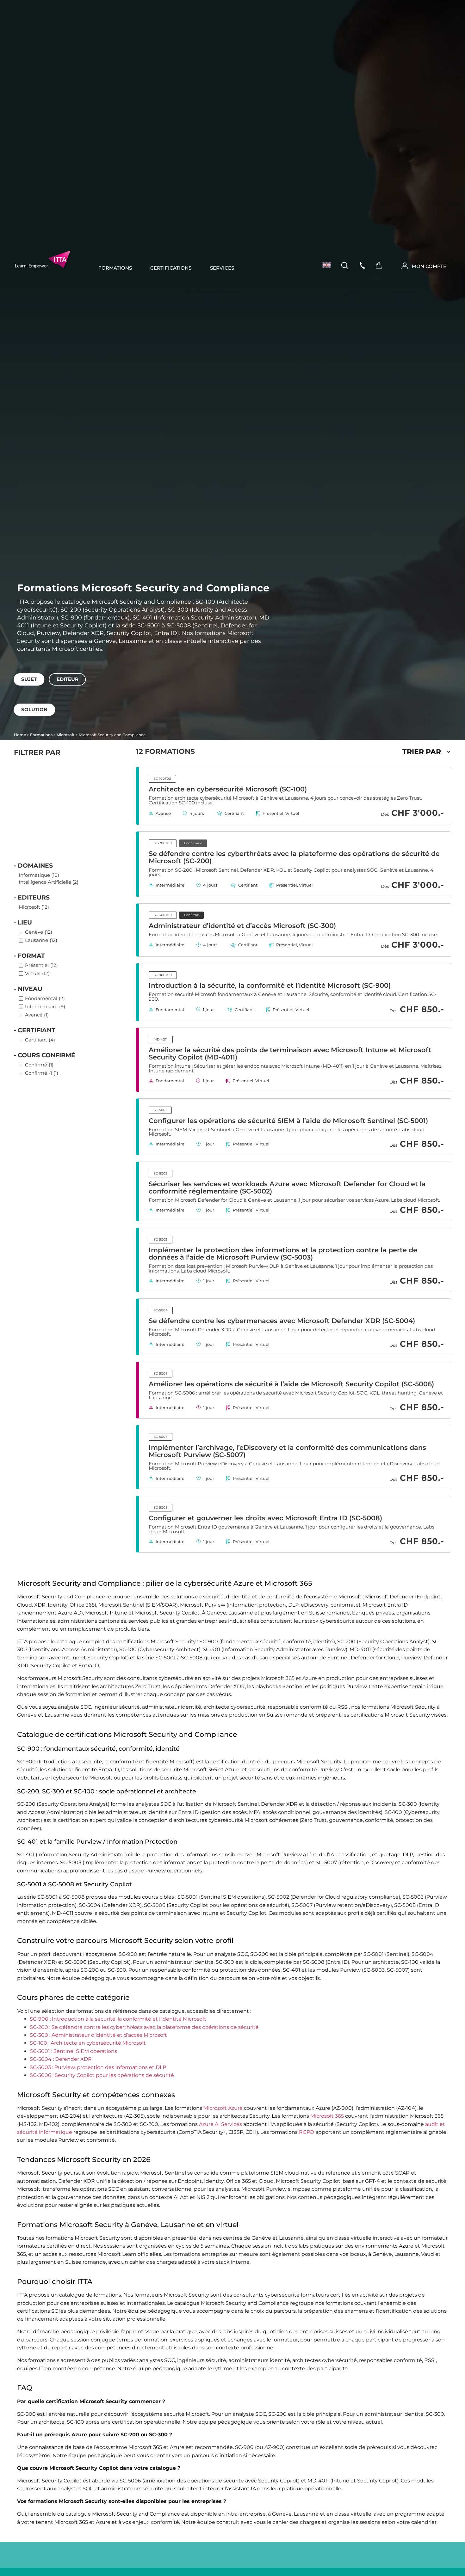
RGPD (307, 2132)
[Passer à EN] (325, 265)
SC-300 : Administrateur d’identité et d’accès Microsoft (98, 2035)
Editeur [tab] (68, 679)
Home (20, 735)
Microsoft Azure (223, 2108)
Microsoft (66, 735)
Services (222, 268)
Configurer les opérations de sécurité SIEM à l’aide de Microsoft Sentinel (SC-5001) (288, 1120)
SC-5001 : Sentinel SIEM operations (73, 2051)
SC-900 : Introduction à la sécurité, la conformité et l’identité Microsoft (118, 2019)
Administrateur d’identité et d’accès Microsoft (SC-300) (242, 925)
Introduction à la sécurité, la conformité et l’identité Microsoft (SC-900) (270, 985)
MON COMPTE (429, 266)
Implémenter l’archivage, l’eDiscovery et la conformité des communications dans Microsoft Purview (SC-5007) (287, 1451)
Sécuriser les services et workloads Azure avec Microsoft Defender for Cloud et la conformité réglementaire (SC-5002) (287, 1187)
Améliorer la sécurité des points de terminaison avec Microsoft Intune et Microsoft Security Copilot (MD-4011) (290, 1053)
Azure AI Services (220, 2124)
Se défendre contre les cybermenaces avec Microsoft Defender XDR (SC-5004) (282, 1321)
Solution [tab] (34, 710)
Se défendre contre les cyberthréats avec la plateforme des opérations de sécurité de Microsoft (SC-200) (294, 857)
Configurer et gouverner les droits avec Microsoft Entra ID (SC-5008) (265, 1518)
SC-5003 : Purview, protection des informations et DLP (98, 2067)
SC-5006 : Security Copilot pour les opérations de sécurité (102, 2075)
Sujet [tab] (29, 679)
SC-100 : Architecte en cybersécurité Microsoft (88, 2043)
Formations (115, 268)
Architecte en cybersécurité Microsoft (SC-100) (228, 789)
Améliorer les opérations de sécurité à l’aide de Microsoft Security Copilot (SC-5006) (291, 1384)
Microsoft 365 (327, 2116)
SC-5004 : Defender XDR (61, 2059)
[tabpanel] (232, 689)
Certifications (171, 268)
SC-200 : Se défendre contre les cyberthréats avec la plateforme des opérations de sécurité (144, 2027)
